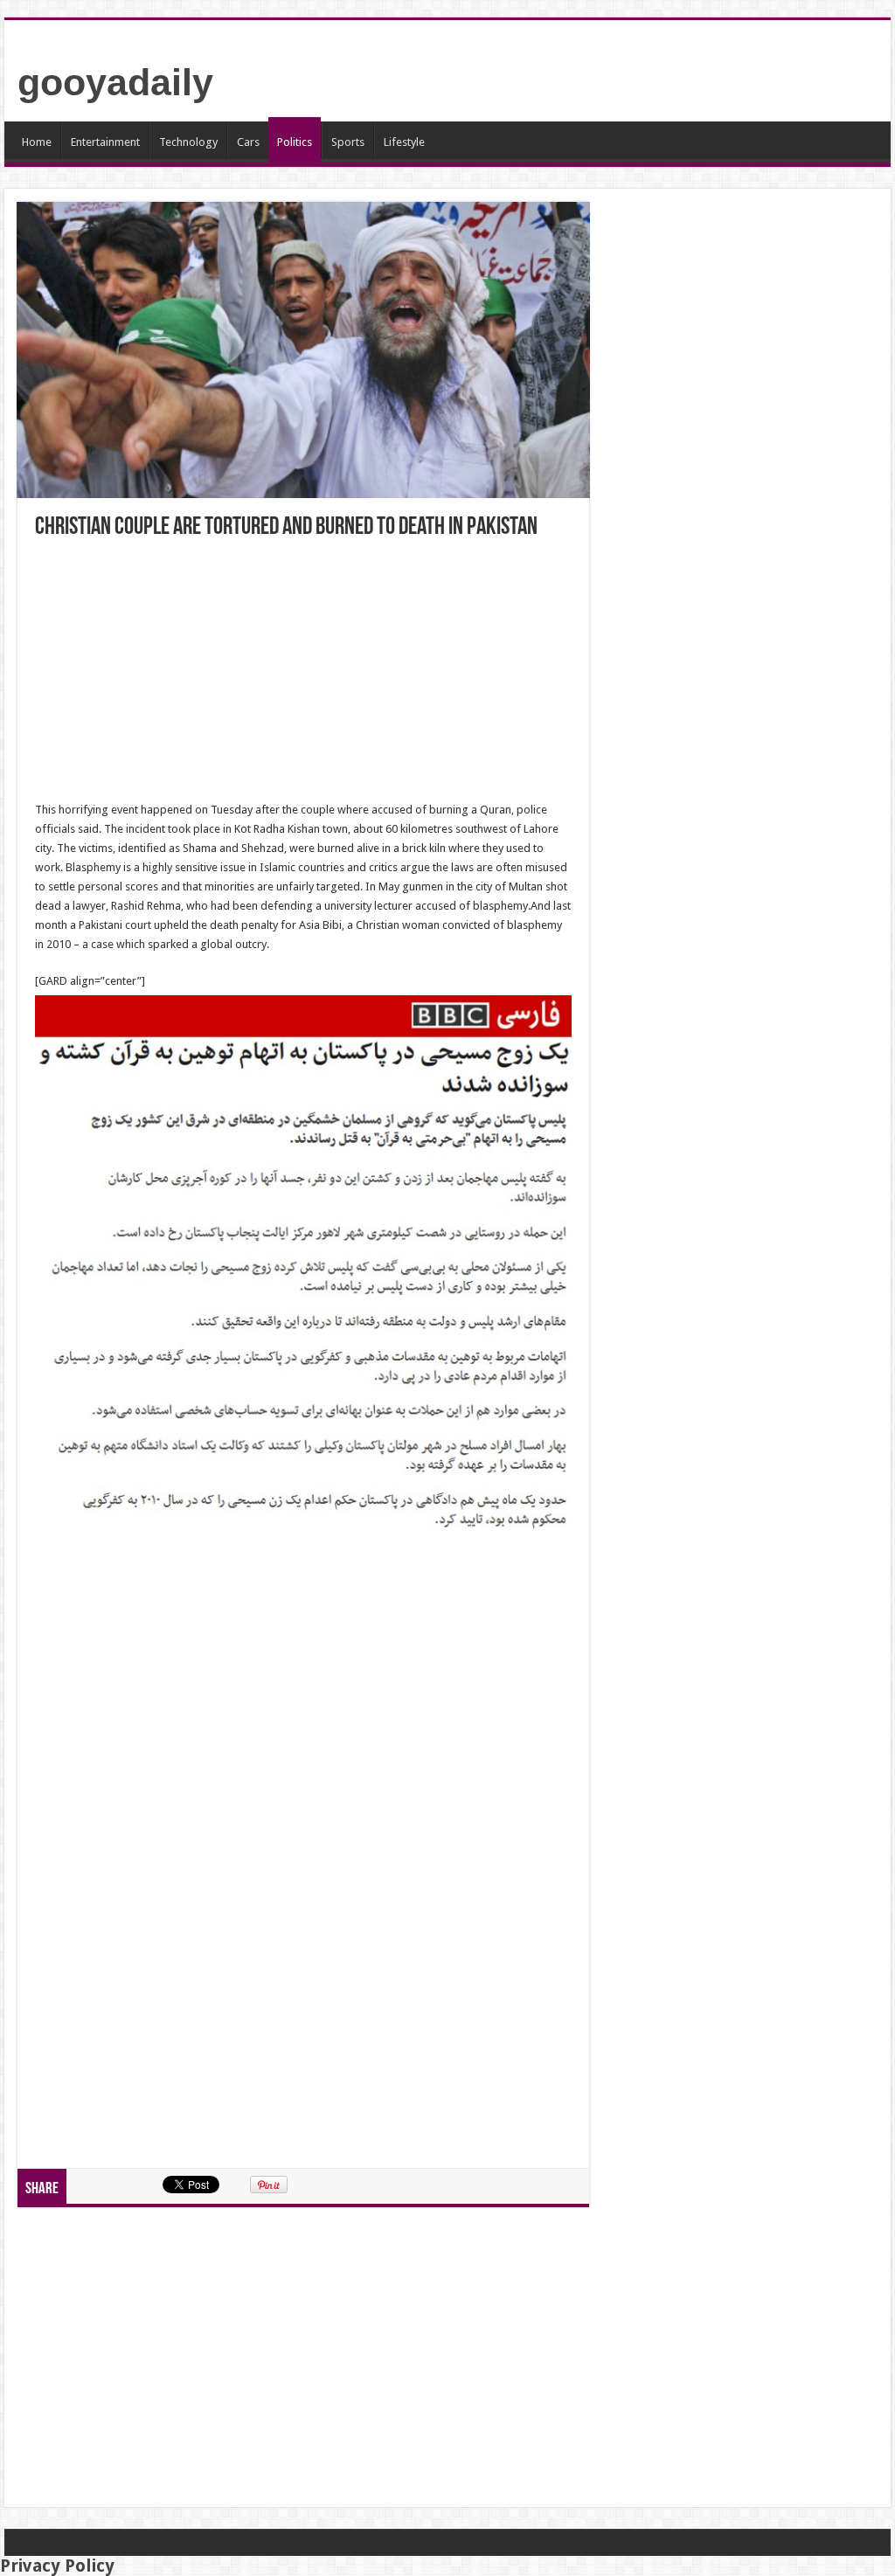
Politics (295, 142)
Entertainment (105, 142)
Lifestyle (404, 142)
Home (37, 142)
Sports (348, 142)
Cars (248, 142)
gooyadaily (115, 82)
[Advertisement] (303, 671)
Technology (188, 142)
